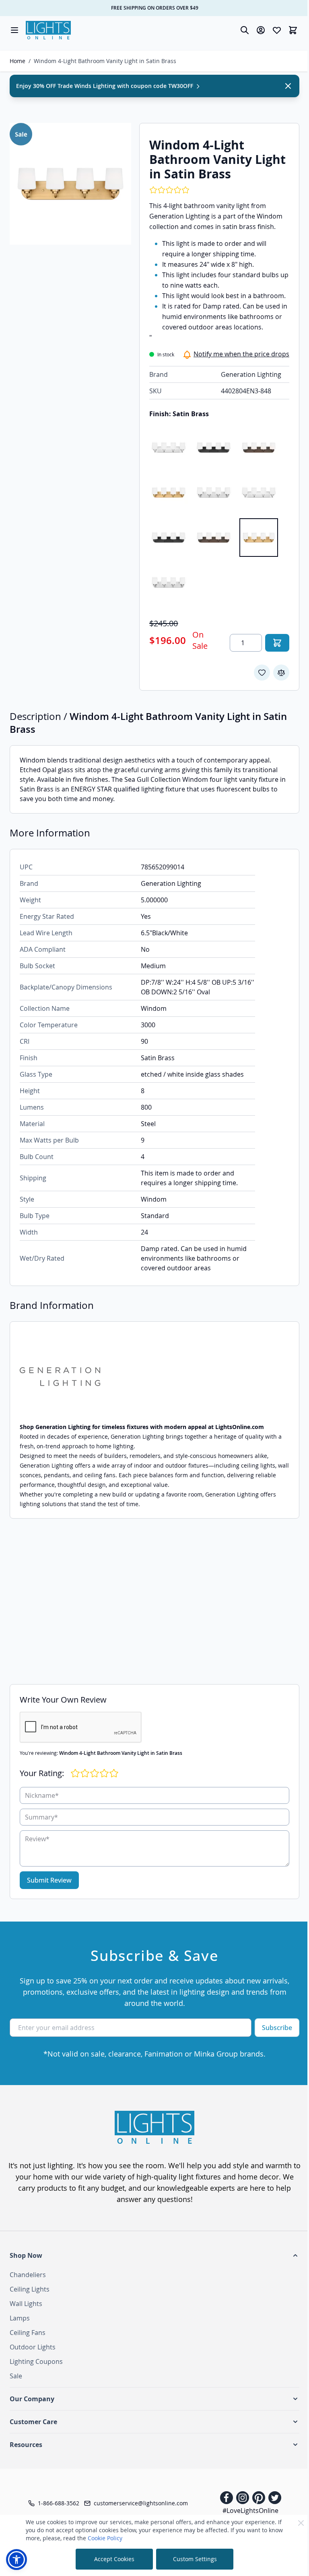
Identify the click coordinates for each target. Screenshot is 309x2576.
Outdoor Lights (33, 2347)
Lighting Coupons (36, 2361)
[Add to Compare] (281, 673)
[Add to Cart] (277, 643)
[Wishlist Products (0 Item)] (277, 30)
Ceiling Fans (28, 2333)
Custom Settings (195, 2559)
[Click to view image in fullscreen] (70, 184)
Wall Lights (26, 2304)
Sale (16, 2376)
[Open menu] (14, 30)
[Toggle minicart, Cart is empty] (293, 30)
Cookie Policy (105, 2538)
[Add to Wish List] (262, 673)
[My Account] (261, 30)
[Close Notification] (288, 86)
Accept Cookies (114, 2559)
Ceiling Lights (30, 2289)
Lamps (20, 2318)
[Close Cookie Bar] (301, 2523)
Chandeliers (28, 2275)
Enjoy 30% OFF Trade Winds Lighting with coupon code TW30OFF (105, 86)
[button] (154, 2255)
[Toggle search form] (245, 30)
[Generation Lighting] (154, 1377)
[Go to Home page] (48, 30)
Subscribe (277, 2028)
